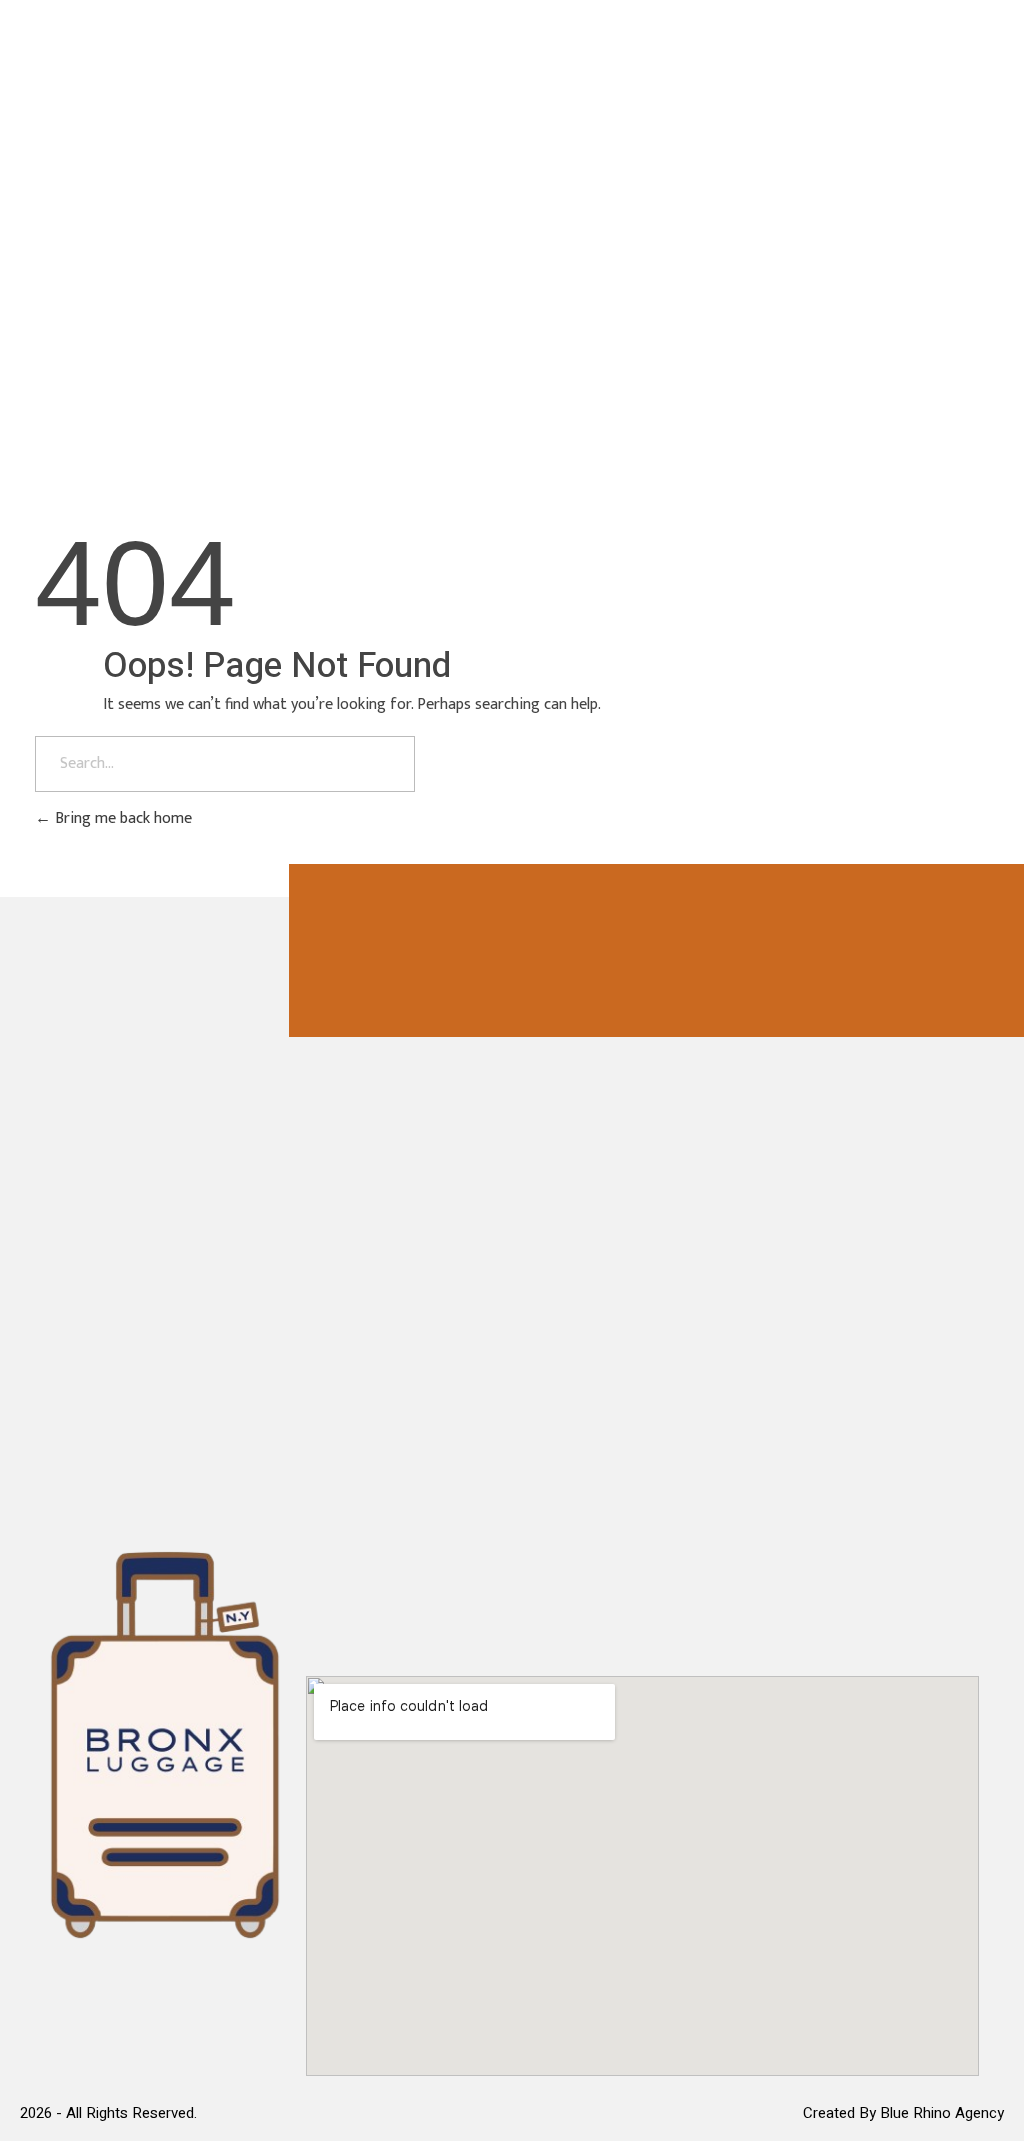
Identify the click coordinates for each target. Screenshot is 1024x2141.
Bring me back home (121, 818)
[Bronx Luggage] (143, 181)
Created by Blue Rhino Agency (903, 2113)
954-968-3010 (880, 186)
